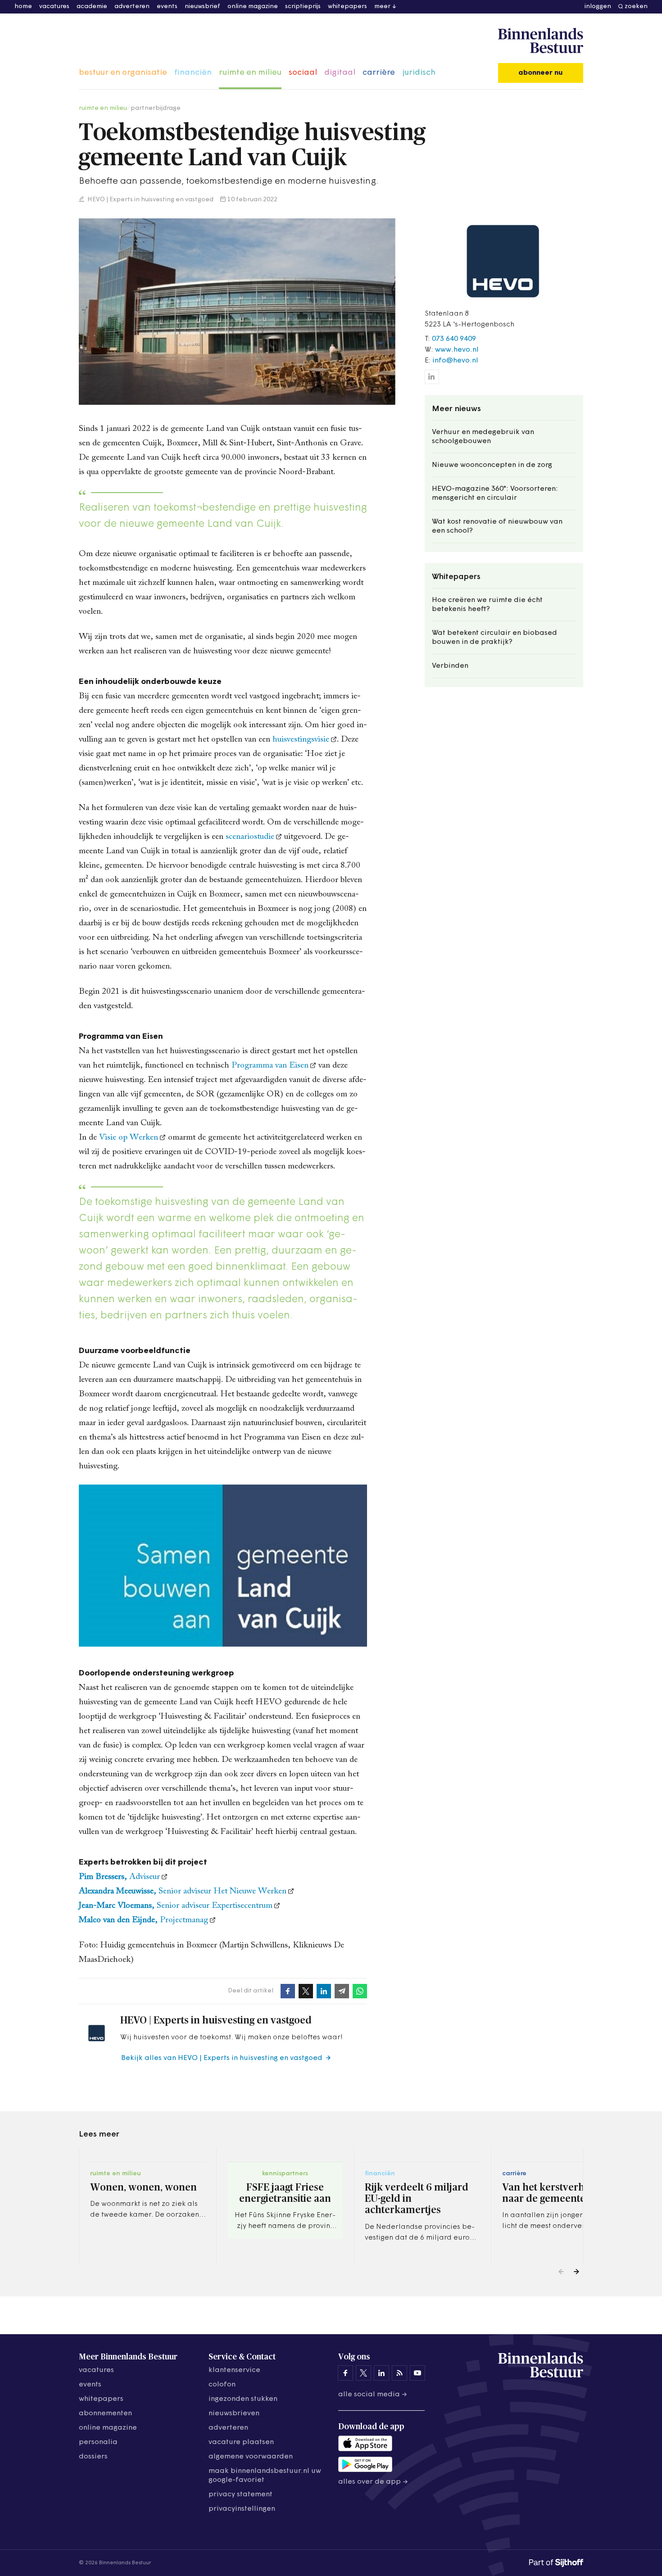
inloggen (598, 7)
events (167, 7)
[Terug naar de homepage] (541, 41)
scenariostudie (250, 837)
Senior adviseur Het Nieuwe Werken (183, 1891)
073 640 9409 (454, 339)
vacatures (54, 7)
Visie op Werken (129, 1138)
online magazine (253, 7)
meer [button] (382, 7)
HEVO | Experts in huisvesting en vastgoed (150, 200)
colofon (222, 2385)
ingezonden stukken (243, 2399)
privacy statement (240, 2495)
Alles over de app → (373, 2482)
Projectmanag (143, 1920)
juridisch (419, 73)
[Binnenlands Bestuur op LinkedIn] (381, 2373)
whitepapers (347, 7)
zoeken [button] (636, 7)
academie (92, 7)
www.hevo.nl (457, 350)
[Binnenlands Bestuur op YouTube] (417, 2373)
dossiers (93, 2457)
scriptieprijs (303, 7)
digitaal (340, 73)
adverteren (132, 7)
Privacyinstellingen (242, 2509)
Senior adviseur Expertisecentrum (176, 1906)
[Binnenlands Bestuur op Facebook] (345, 2373)
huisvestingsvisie (301, 740)
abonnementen (105, 2413)
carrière (379, 73)
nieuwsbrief (202, 7)
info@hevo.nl (455, 361)
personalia (98, 2442)
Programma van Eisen (270, 1066)
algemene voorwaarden (251, 2457)
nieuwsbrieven (234, 2413)
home (23, 7)
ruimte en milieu (250, 73)
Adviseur (119, 1877)
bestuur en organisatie (123, 73)
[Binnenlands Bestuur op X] (363, 2373)
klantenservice (234, 2370)
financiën (193, 73)
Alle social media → (373, 2395)
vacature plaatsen (241, 2442)
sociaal (303, 73)
